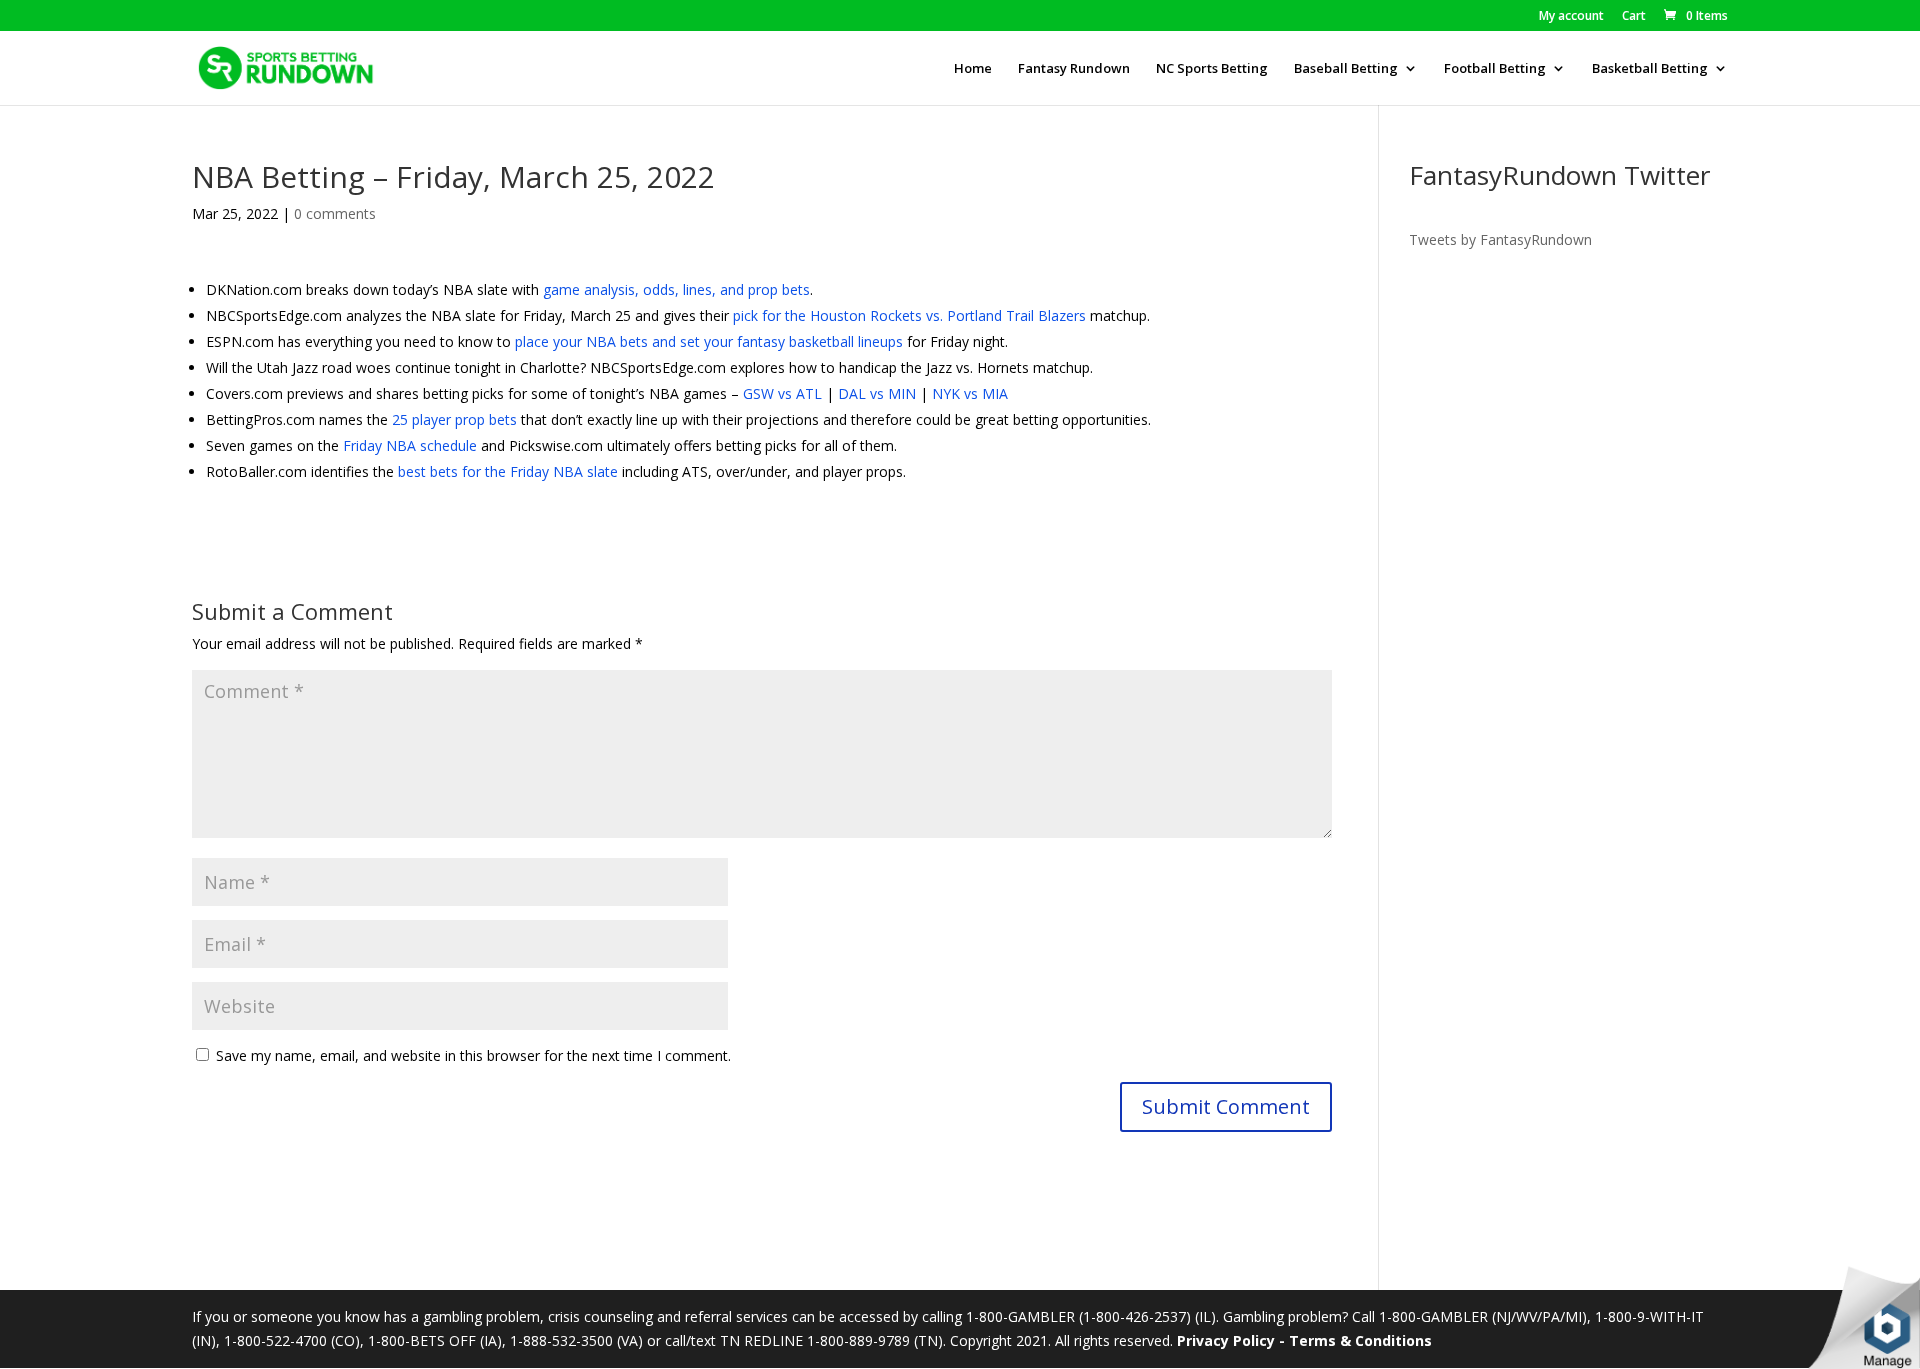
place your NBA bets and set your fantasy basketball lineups (709, 341)
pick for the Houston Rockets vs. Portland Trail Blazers (909, 315)
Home (973, 69)
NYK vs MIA (970, 393)
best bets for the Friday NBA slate (508, 471)
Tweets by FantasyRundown (1500, 239)
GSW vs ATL (782, 393)
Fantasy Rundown (1074, 69)
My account (1571, 17)
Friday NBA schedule (410, 445)
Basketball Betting (1650, 69)
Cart (1634, 17)
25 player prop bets (454, 419)
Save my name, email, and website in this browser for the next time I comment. (473, 1055)
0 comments (335, 213)
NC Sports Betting (1212, 69)
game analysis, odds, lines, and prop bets (676, 289)
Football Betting (1495, 69)
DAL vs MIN (877, 393)
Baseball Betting (1346, 69)
